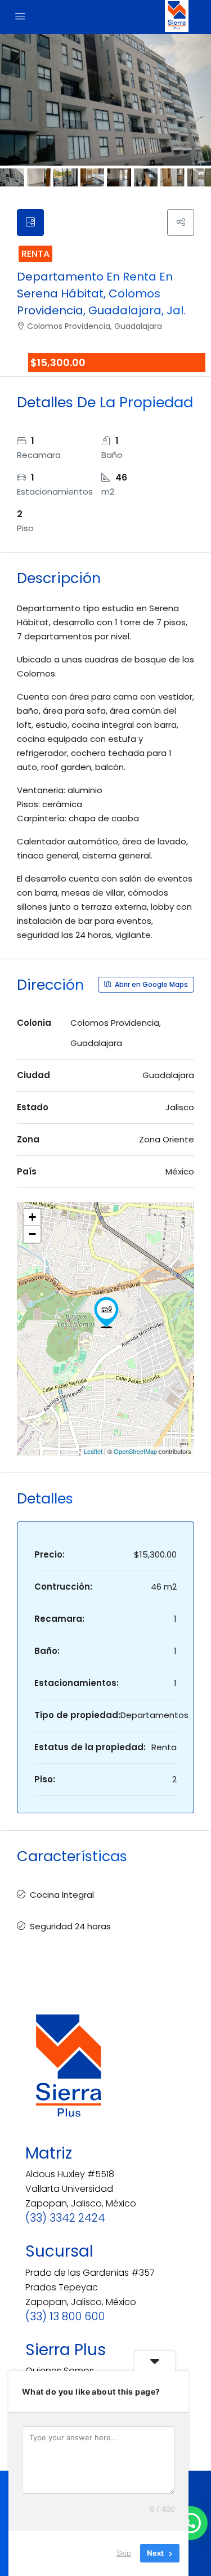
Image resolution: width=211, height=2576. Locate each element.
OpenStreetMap (135, 1451)
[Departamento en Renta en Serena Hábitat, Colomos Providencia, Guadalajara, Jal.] (106, 1313)
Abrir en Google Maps (151, 984)
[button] (191, 2523)
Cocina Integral (62, 1895)
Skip (124, 2553)
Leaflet (93, 1451)
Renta (35, 254)
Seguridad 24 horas (70, 1926)
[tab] (30, 223)
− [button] (32, 1234)
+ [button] (32, 1217)
